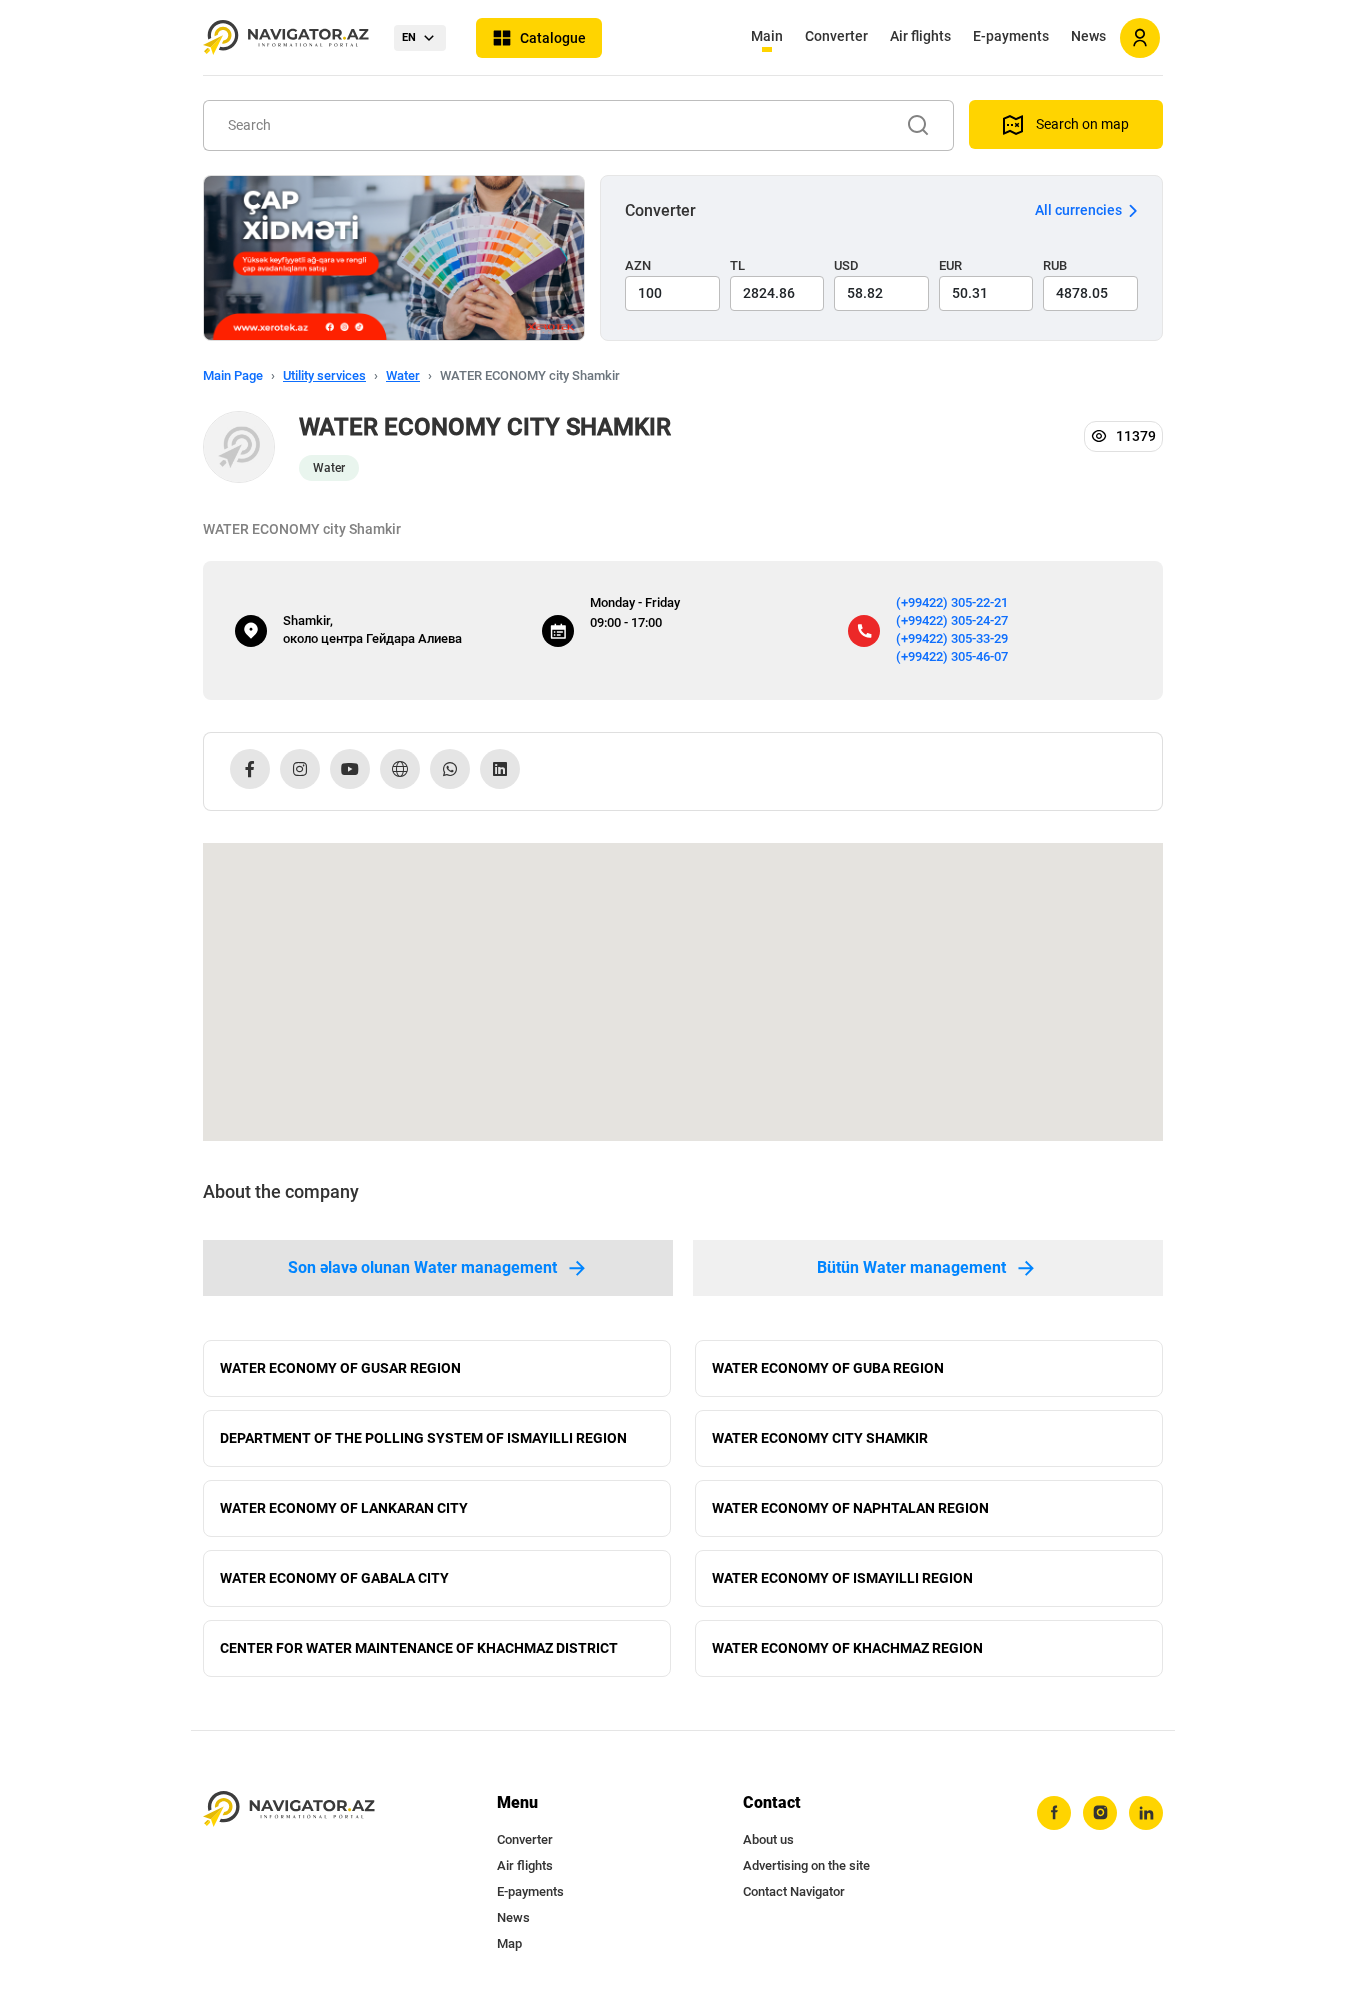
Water (403, 375)
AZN (638, 265)
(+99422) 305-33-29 (952, 638)
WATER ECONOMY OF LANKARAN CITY (344, 1508)
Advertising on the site (806, 1865)
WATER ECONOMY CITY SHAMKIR (820, 1438)
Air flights (920, 36)
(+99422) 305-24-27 (952, 620)
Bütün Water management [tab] (911, 1267)
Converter (836, 36)
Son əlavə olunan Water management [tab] (422, 1267)
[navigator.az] (289, 1809)
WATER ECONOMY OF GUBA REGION (828, 1368)
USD (846, 265)
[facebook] (1054, 1813)
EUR (950, 265)
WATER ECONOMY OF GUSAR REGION (340, 1368)
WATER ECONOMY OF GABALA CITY (334, 1578)
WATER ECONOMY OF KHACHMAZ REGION (847, 1648)
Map (509, 1943)
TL (737, 265)
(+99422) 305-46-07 (952, 656)
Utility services (324, 375)
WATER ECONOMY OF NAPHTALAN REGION (850, 1508)
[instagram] (1100, 1813)
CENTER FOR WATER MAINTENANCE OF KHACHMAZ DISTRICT (419, 1648)
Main (767, 36)
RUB (1055, 265)
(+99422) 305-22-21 (952, 602)
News (1088, 36)
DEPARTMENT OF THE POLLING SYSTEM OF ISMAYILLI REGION (423, 1438)
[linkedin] (1146, 1813)
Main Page (233, 375)
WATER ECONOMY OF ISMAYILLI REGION (842, 1578)
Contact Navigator (794, 1891)
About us (768, 1839)
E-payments (1011, 36)
